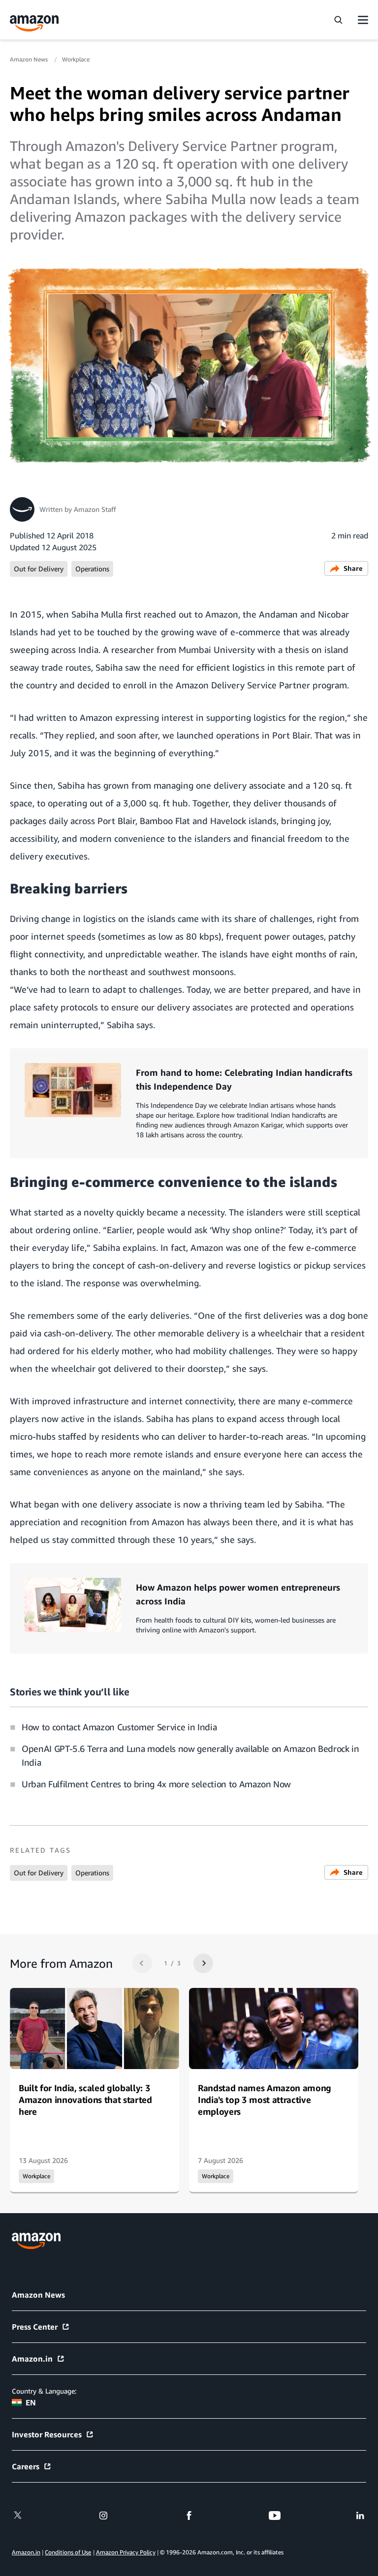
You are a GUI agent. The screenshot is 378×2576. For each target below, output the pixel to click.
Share (353, 568)
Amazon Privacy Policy (126, 2552)
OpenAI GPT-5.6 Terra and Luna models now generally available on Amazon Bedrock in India (190, 1755)
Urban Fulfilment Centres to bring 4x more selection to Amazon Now (156, 1784)
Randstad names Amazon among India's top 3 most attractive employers (265, 2100)
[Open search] (338, 20)
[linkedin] (360, 2516)
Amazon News (30, 59)
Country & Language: (44, 2391)
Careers (26, 2466)
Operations (92, 569)
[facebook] (189, 2516)
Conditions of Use (68, 2552)
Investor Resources (47, 2434)
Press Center (35, 2327)
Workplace (76, 59)
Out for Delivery (39, 569)
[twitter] (18, 2516)
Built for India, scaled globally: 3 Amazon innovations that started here (85, 2100)
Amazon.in (32, 2359)
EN (31, 2402)
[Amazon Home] (34, 23)
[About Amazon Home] (36, 2241)
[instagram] (103, 2516)
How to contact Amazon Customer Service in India (119, 1727)
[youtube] (275, 2516)
